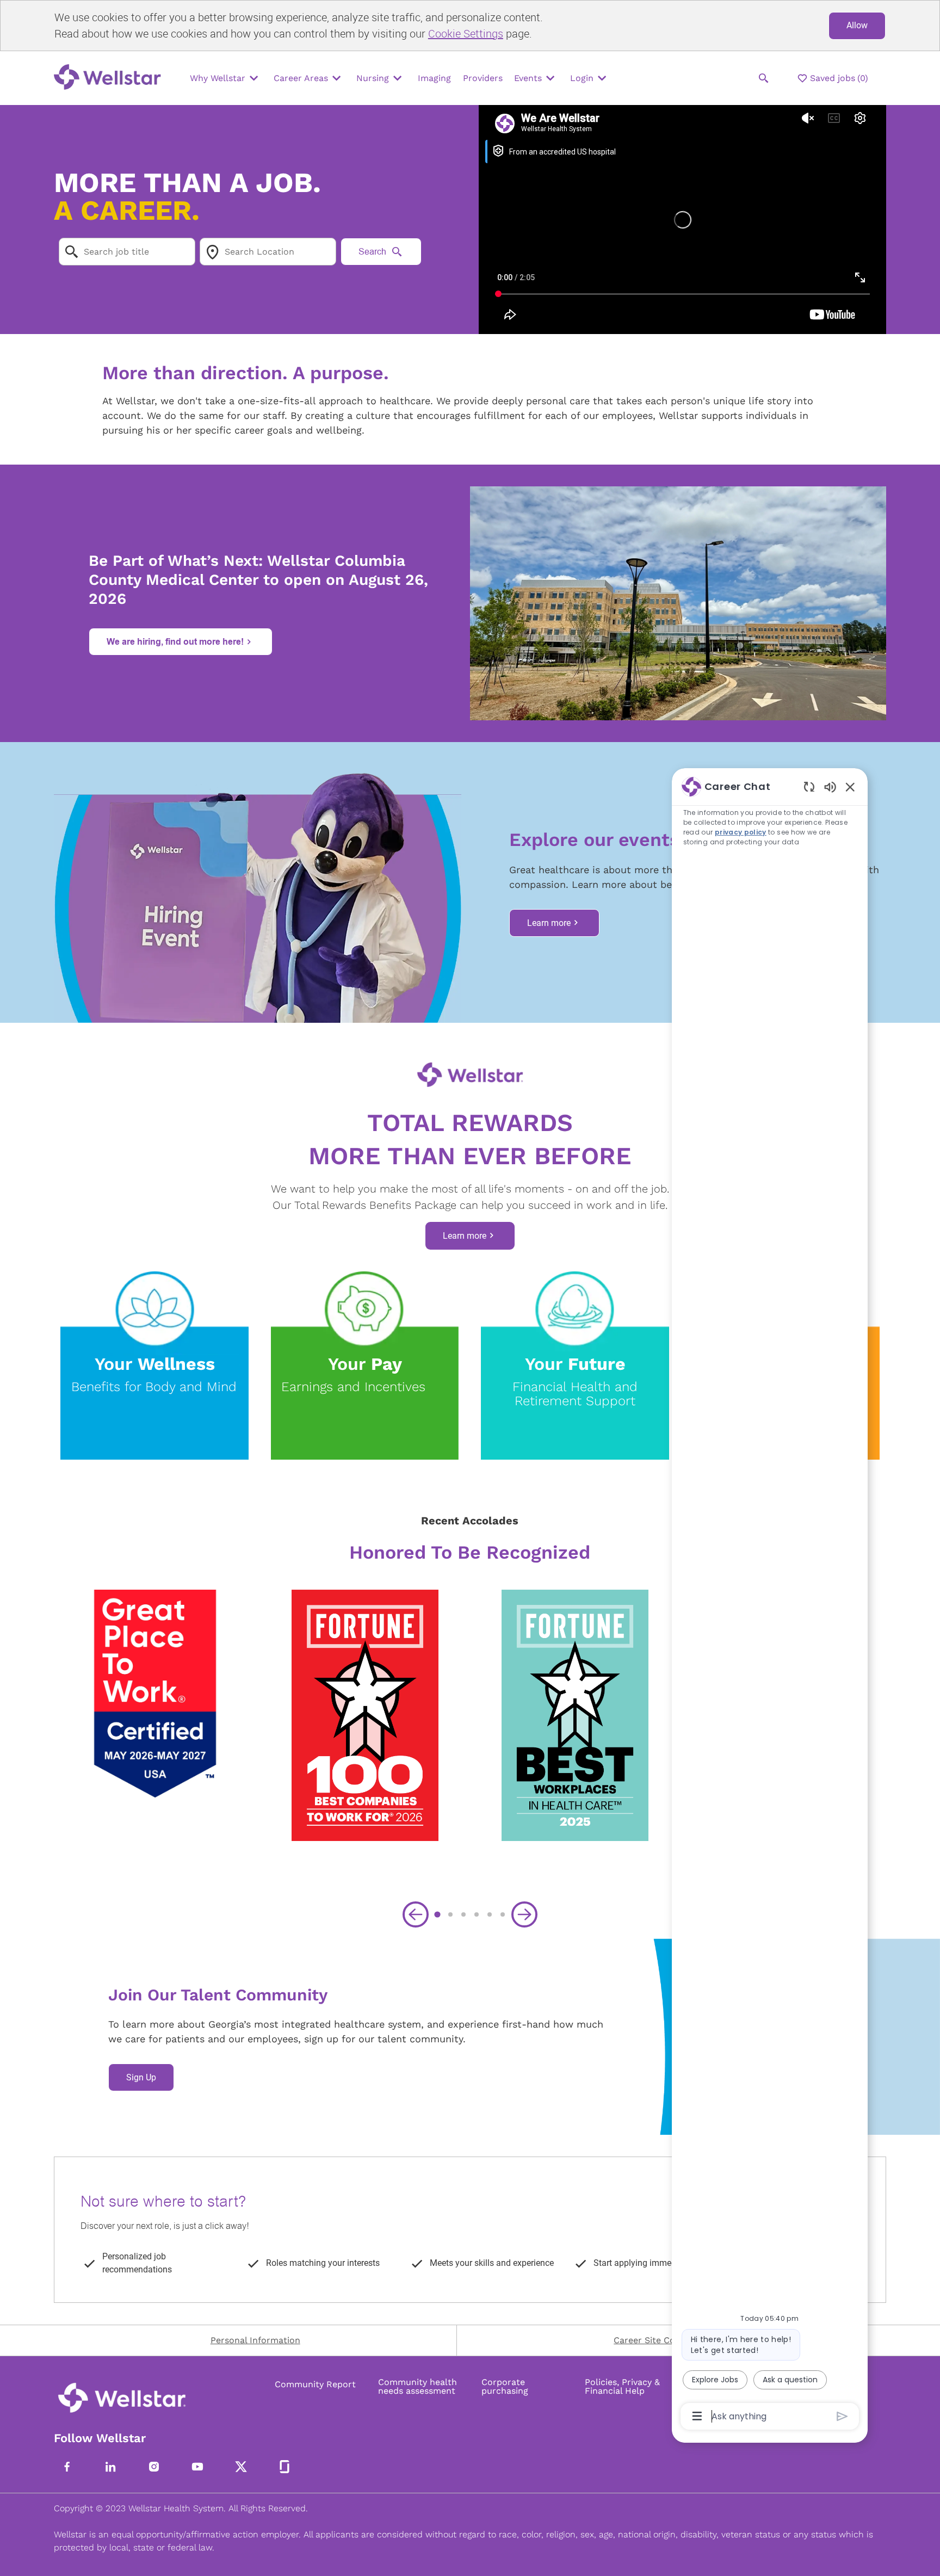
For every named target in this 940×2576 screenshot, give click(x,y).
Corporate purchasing (505, 2387)
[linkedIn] (110, 2467)
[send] (842, 2416)
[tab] (437, 1914)
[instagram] (154, 2467)
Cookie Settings (466, 33)
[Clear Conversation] (809, 786)
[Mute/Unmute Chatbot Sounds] (830, 786)
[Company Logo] (110, 78)
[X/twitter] (241, 2467)
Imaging (434, 78)
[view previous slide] (416, 1914)
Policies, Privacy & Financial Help (622, 2387)
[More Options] (697, 2416)
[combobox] (127, 252)
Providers (483, 78)
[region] (770, 1601)
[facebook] (67, 2467)
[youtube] (197, 2467)
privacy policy (741, 832)
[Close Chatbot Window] (850, 787)
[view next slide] (524, 1914)
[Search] (764, 78)
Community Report (315, 2385)
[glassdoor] (285, 2467)
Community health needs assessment (418, 2387)
